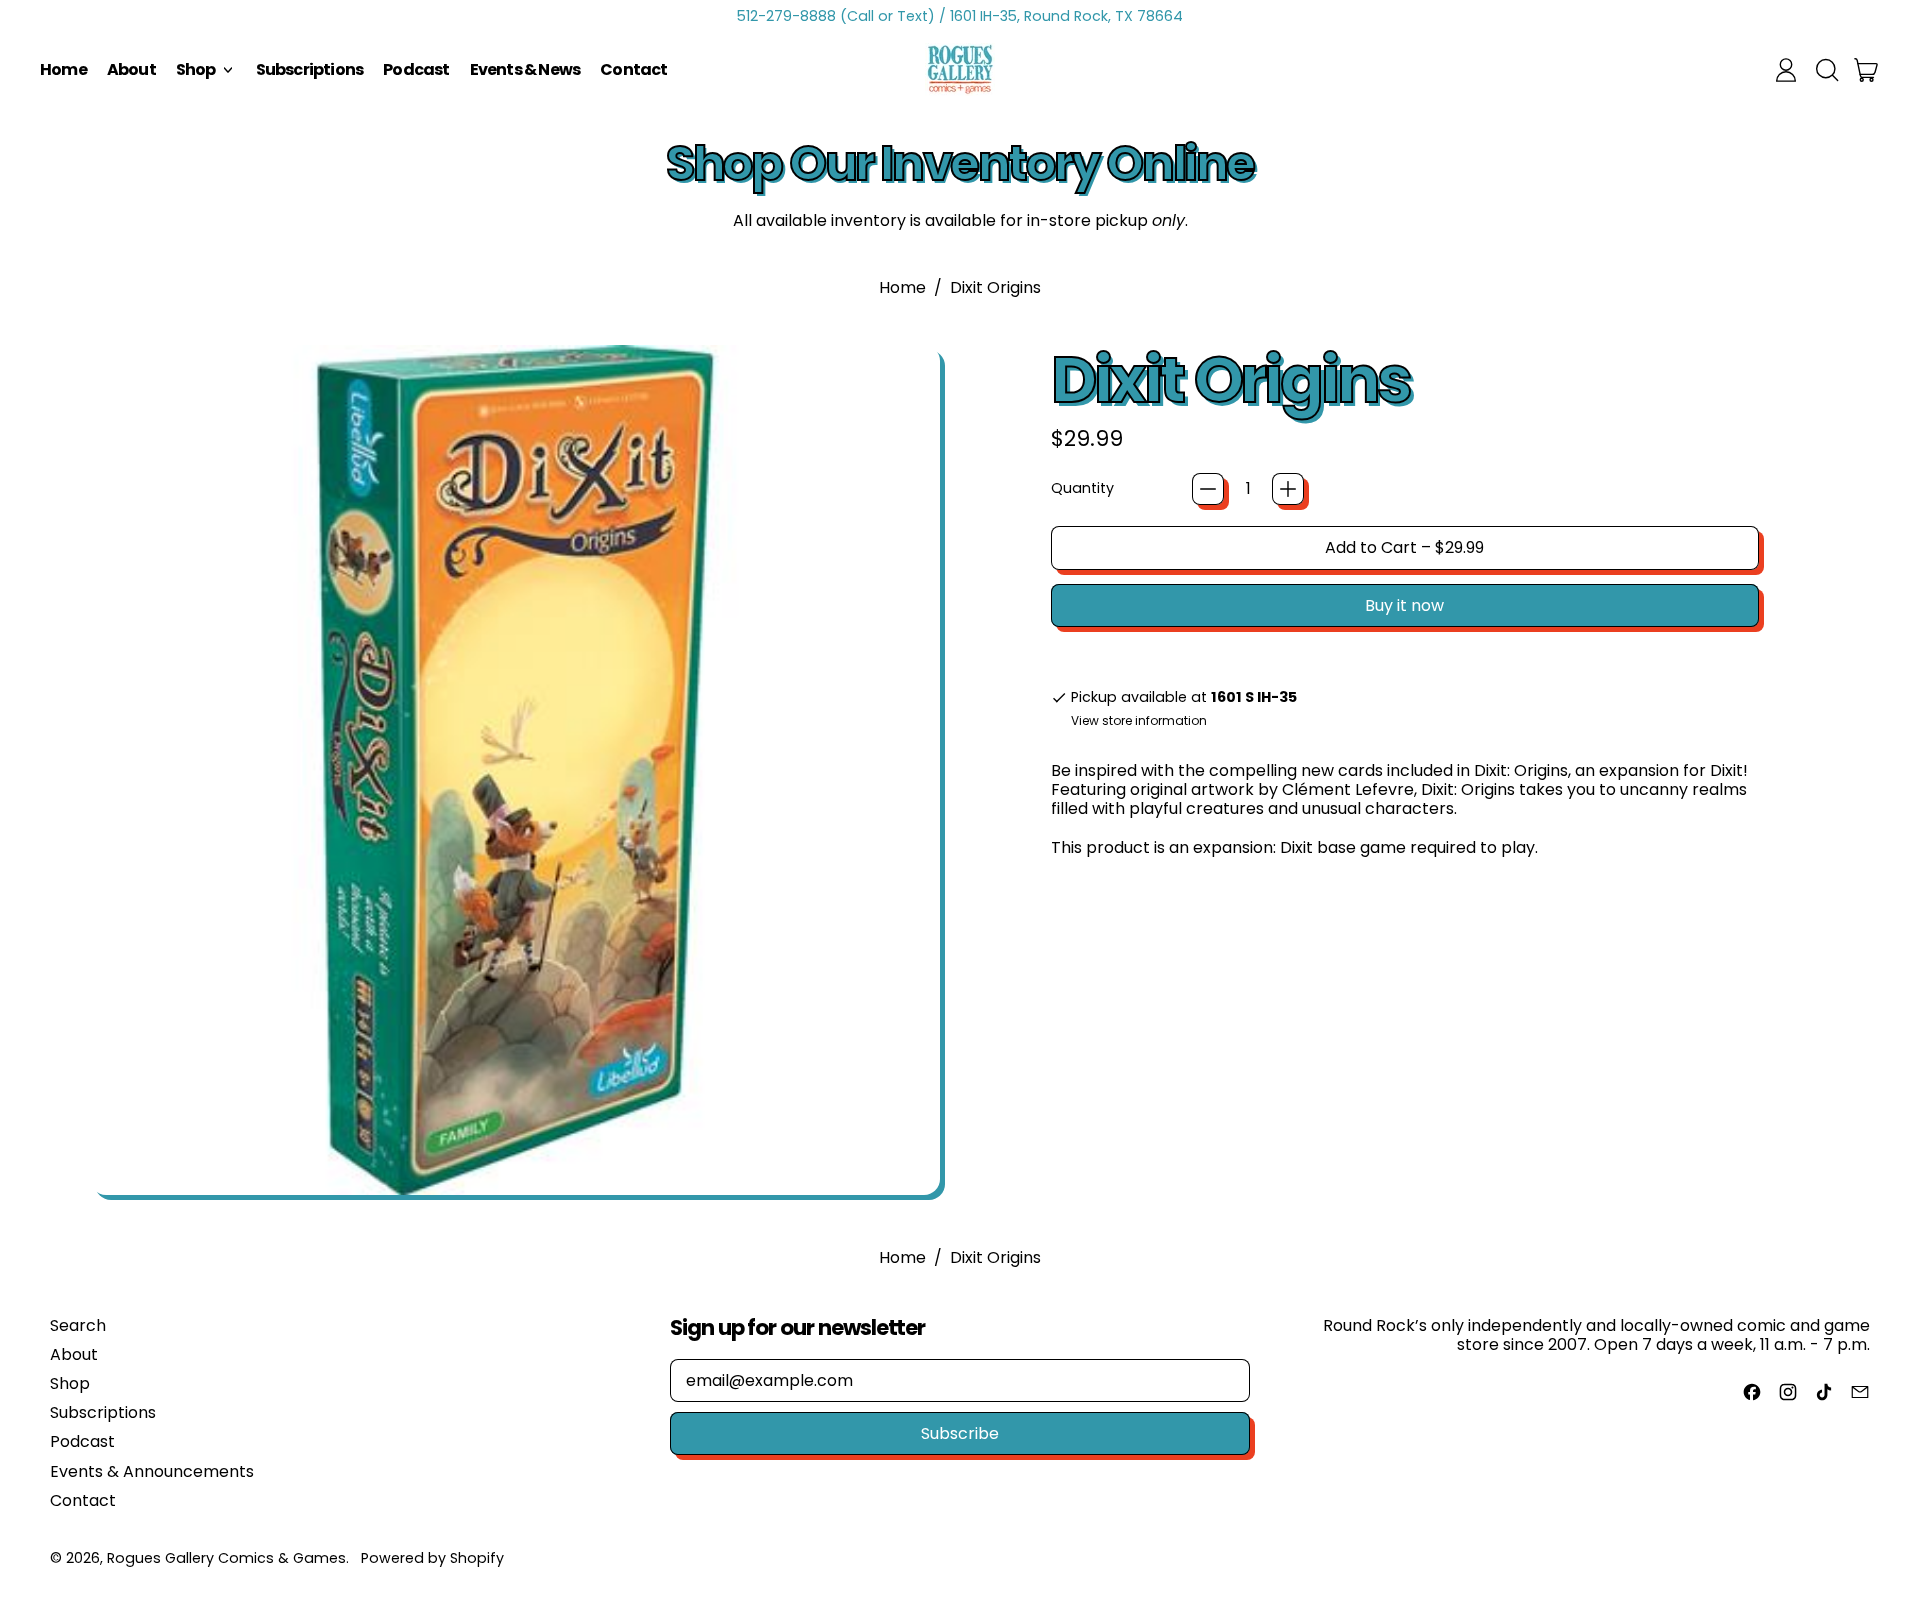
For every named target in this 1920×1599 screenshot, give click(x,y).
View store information (1139, 721)
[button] (1826, 70)
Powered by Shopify (432, 1558)
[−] (1208, 489)
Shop (70, 1383)
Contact (633, 69)
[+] (1288, 489)
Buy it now (1404, 605)
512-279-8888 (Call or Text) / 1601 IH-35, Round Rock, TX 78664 (960, 16)
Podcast (416, 69)
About (131, 69)
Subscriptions (310, 69)
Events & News (525, 69)
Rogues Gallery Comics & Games (226, 1558)
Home (63, 69)
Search (78, 1325)
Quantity (1082, 488)
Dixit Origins (995, 287)
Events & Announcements (152, 1471)
